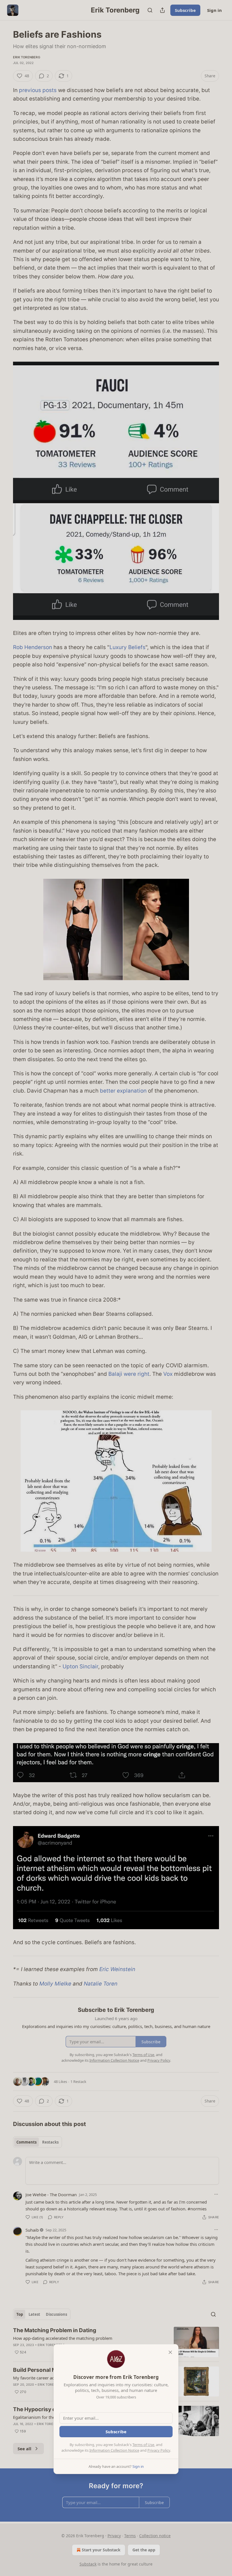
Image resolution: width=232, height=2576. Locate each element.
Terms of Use (143, 2445)
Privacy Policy (159, 2450)
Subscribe (116, 2432)
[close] (170, 2352)
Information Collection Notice (114, 2450)
